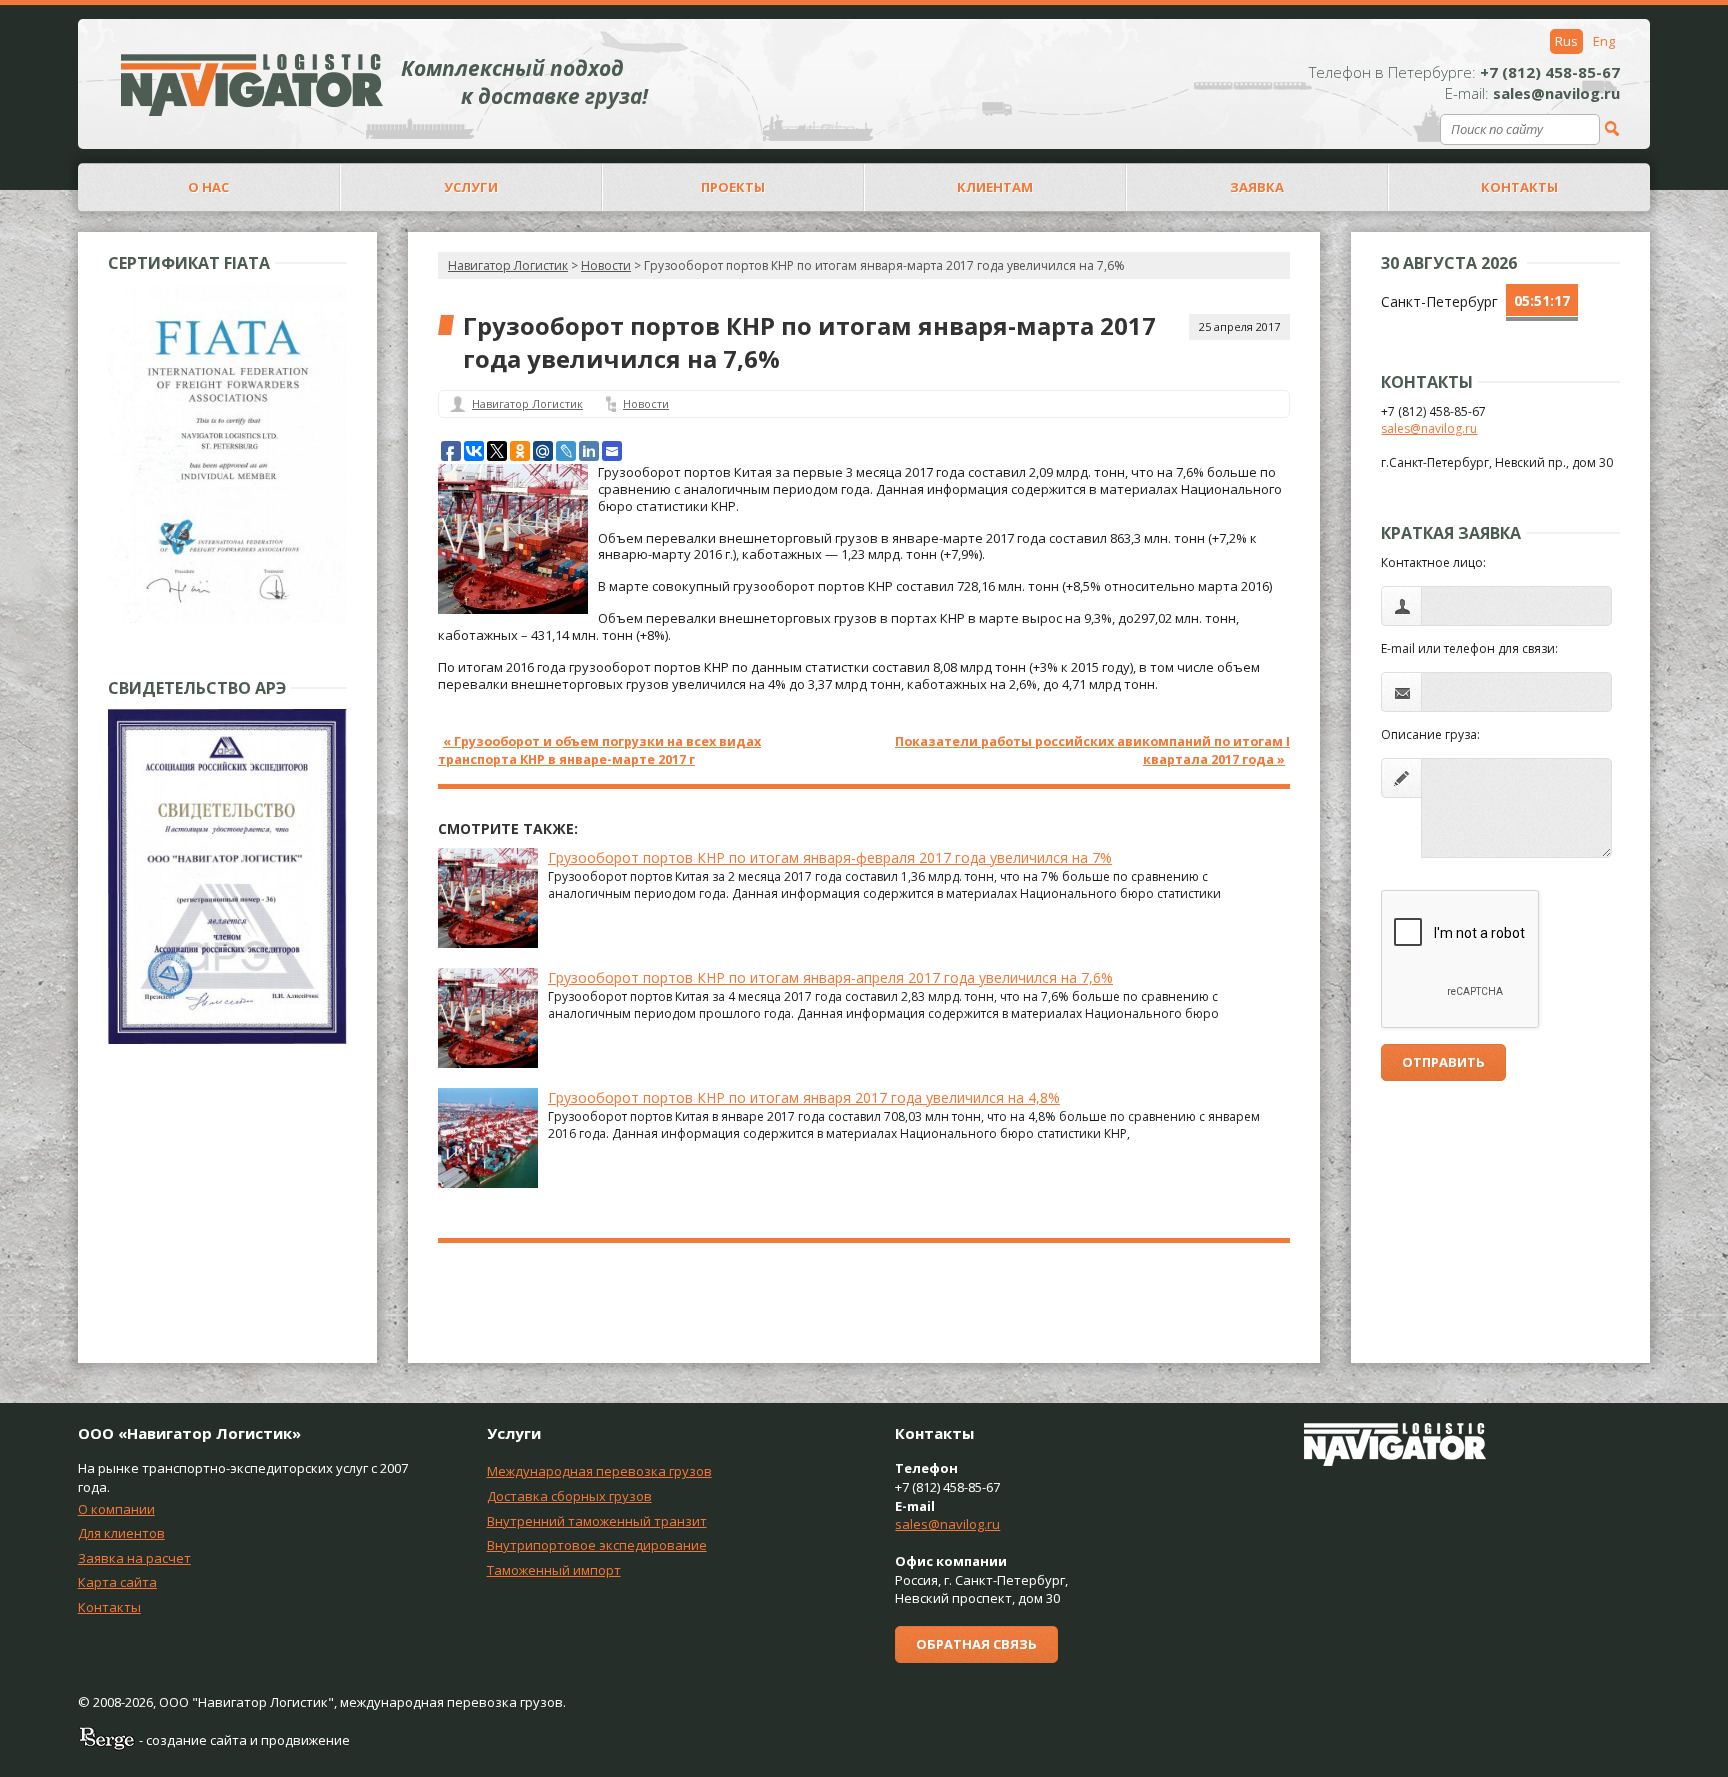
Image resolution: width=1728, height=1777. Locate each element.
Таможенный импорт (554, 1570)
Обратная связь (976, 1644)
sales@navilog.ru (1429, 428)
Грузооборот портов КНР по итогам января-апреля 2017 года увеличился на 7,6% (830, 977)
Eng (1604, 41)
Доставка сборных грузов (569, 1496)
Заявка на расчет (134, 1558)
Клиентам (995, 187)
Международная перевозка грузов (599, 1471)
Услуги (471, 187)
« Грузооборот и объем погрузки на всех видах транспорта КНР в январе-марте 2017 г (599, 750)
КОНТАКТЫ (1519, 187)
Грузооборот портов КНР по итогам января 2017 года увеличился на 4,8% (804, 1097)
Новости (646, 403)
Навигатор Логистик (508, 265)
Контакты (109, 1607)
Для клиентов (121, 1533)
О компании (116, 1509)
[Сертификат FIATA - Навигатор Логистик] (227, 618)
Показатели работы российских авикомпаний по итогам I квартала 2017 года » (1092, 750)
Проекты (733, 187)
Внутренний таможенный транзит (597, 1521)
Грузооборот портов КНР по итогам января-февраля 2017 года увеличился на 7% (830, 857)
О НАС (208, 187)
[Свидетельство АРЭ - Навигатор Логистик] (227, 1039)
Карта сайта (117, 1582)
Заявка (1257, 187)
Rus (1566, 41)
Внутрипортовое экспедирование (597, 1545)
